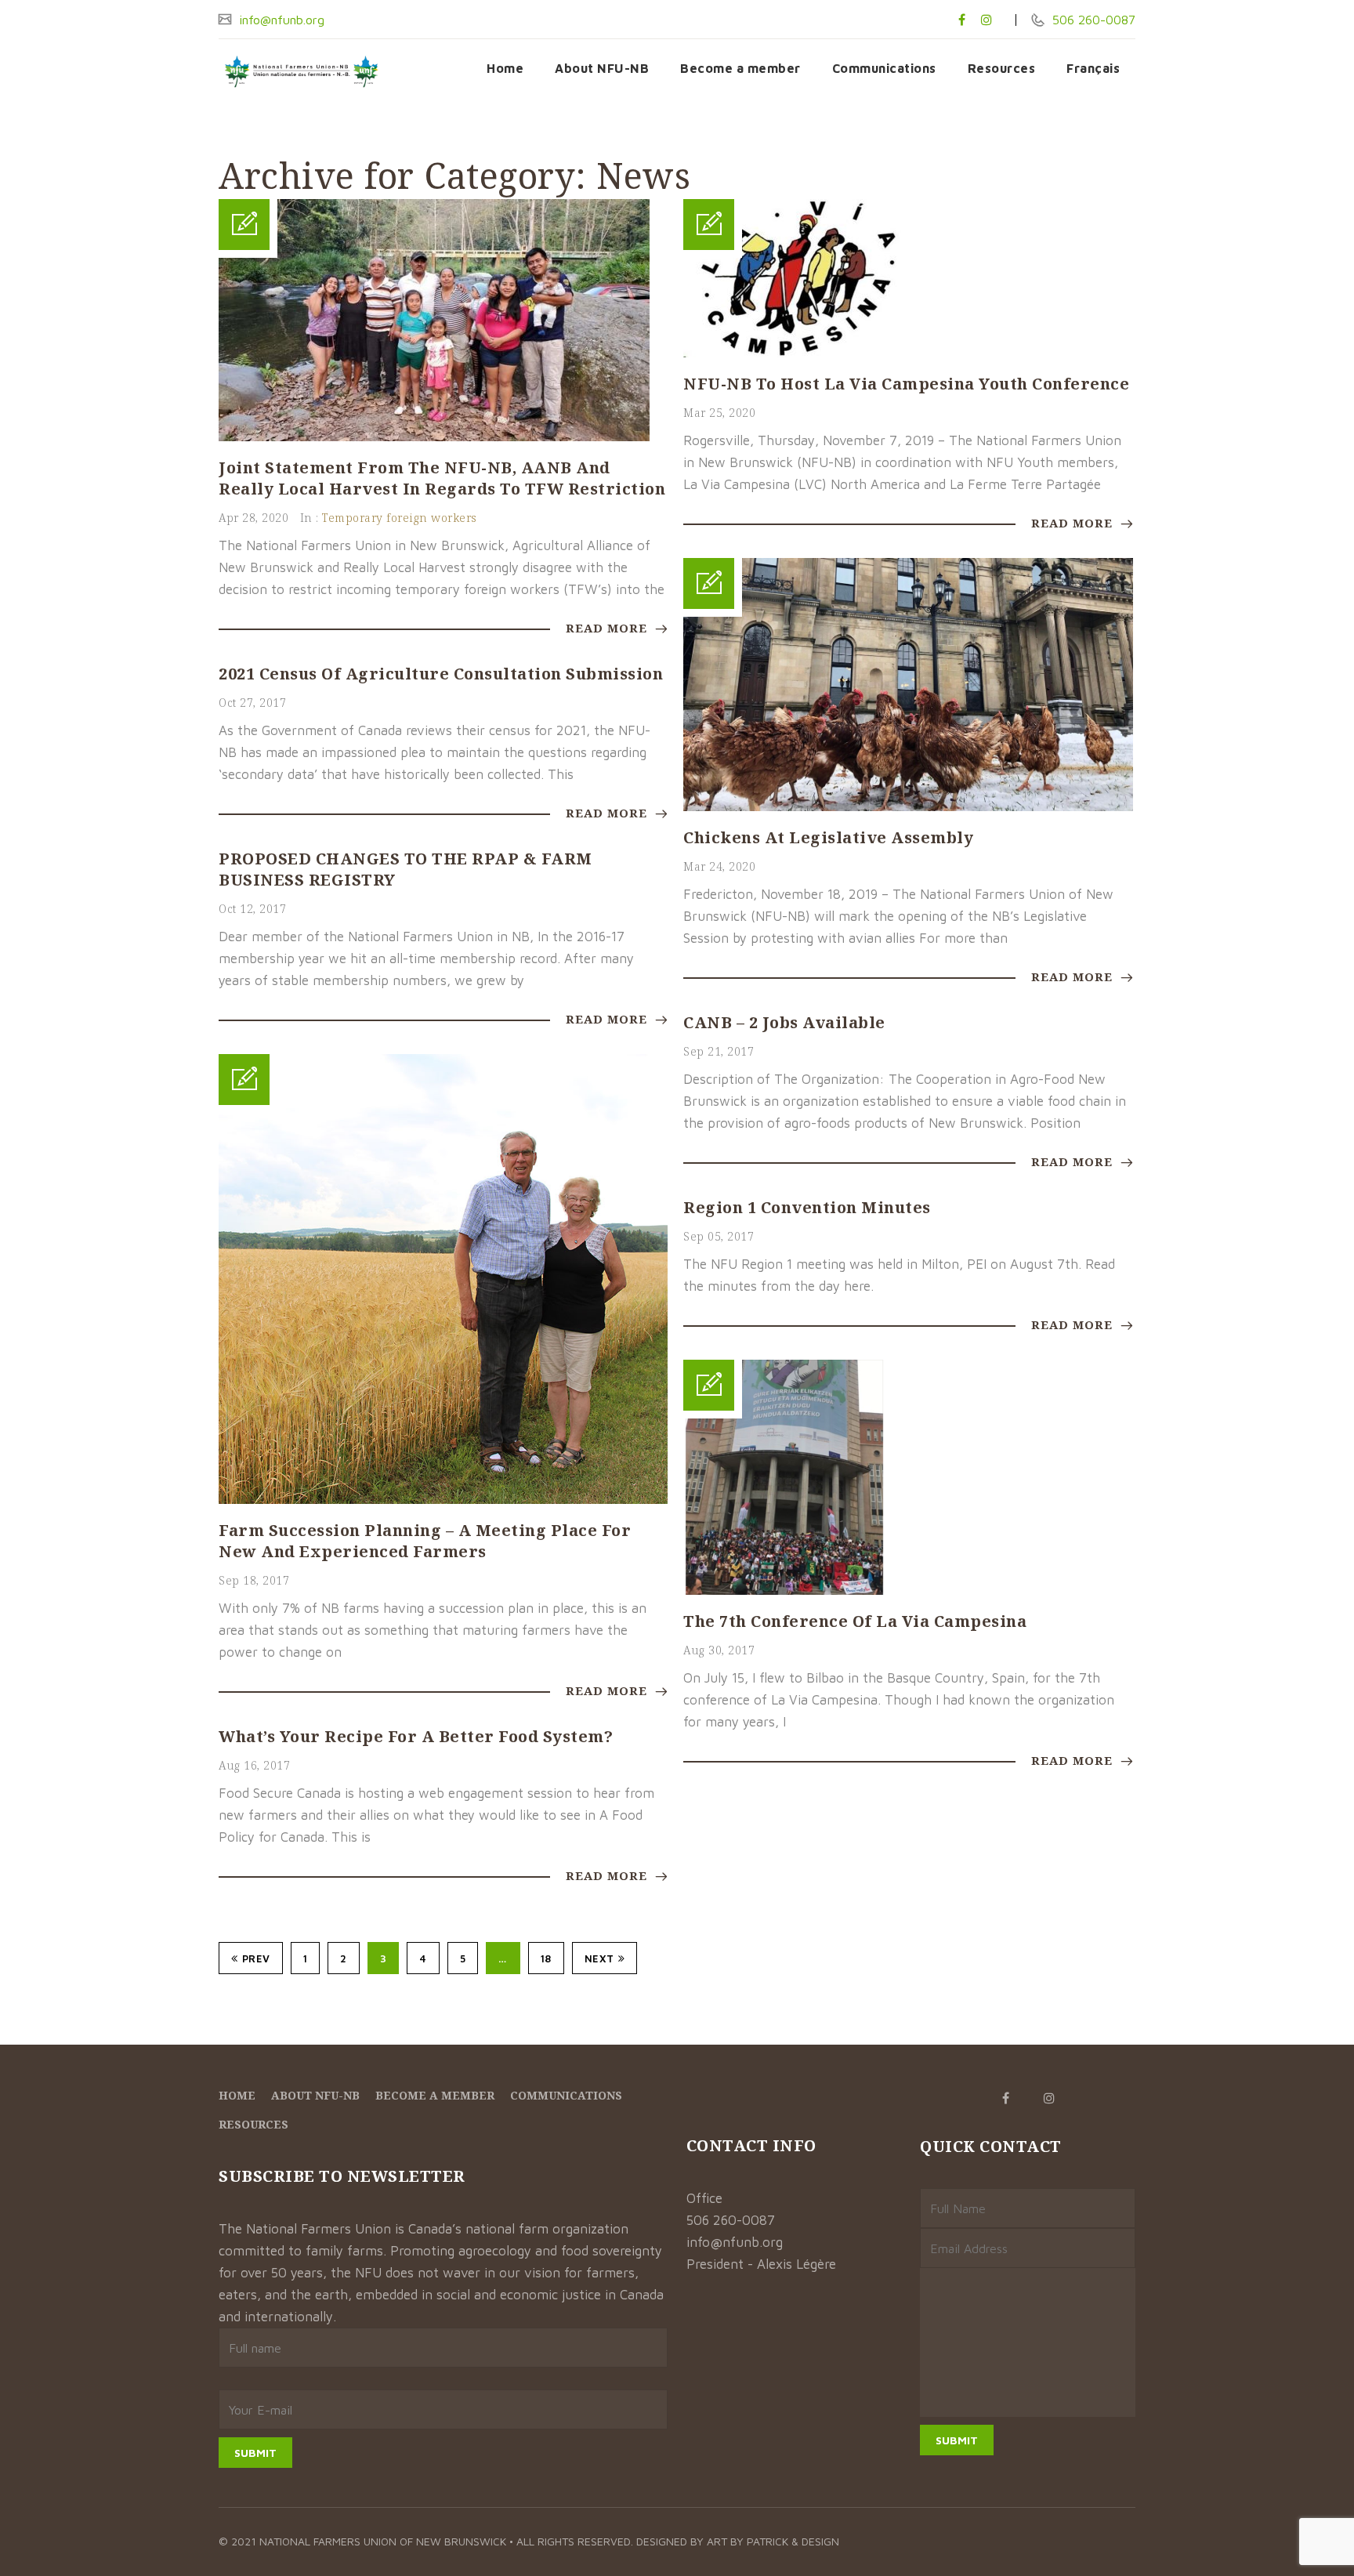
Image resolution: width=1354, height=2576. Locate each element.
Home (505, 68)
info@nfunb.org (280, 20)
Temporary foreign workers (400, 518)
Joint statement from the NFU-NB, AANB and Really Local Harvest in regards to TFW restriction (442, 478)
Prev (256, 1958)
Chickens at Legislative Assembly (828, 837)
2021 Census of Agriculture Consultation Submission (441, 674)
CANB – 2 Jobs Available (784, 1022)
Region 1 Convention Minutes (807, 1207)
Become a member (740, 68)
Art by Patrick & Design (773, 2541)
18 (546, 1958)
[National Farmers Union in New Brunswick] (301, 72)
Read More (608, 628)
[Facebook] (962, 20)
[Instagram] (987, 20)
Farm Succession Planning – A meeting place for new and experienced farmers (425, 1541)
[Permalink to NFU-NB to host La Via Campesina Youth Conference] (801, 353)
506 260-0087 (1092, 20)
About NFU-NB (602, 68)
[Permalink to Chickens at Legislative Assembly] (908, 806)
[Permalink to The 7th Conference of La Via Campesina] (784, 1590)
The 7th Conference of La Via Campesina (855, 1621)
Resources (1002, 68)
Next (599, 1958)
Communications (884, 68)
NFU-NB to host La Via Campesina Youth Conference (906, 384)
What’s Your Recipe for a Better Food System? (416, 1736)
